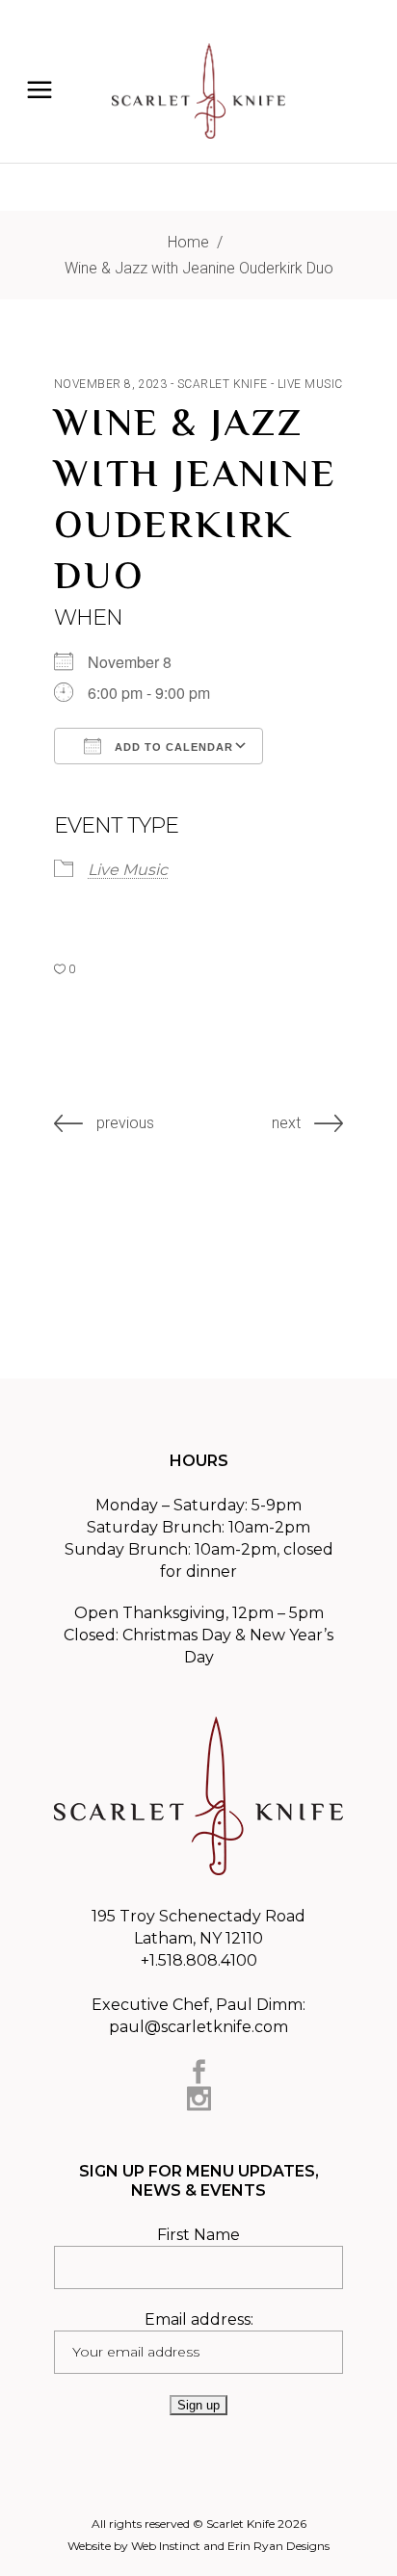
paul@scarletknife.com (198, 2027)
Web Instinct (166, 2546)
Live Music (310, 384)
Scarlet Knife (223, 384)
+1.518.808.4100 (199, 1960)
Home (188, 242)
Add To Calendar (172, 747)
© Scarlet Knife (234, 2524)
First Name (198, 2235)
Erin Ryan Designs (278, 2546)
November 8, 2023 (111, 384)
